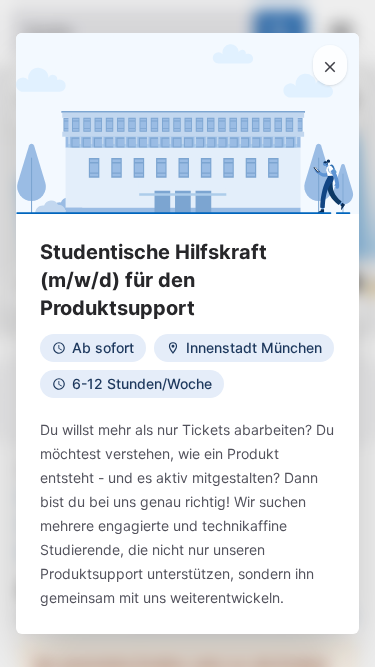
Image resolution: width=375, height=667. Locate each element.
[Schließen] (330, 65)
